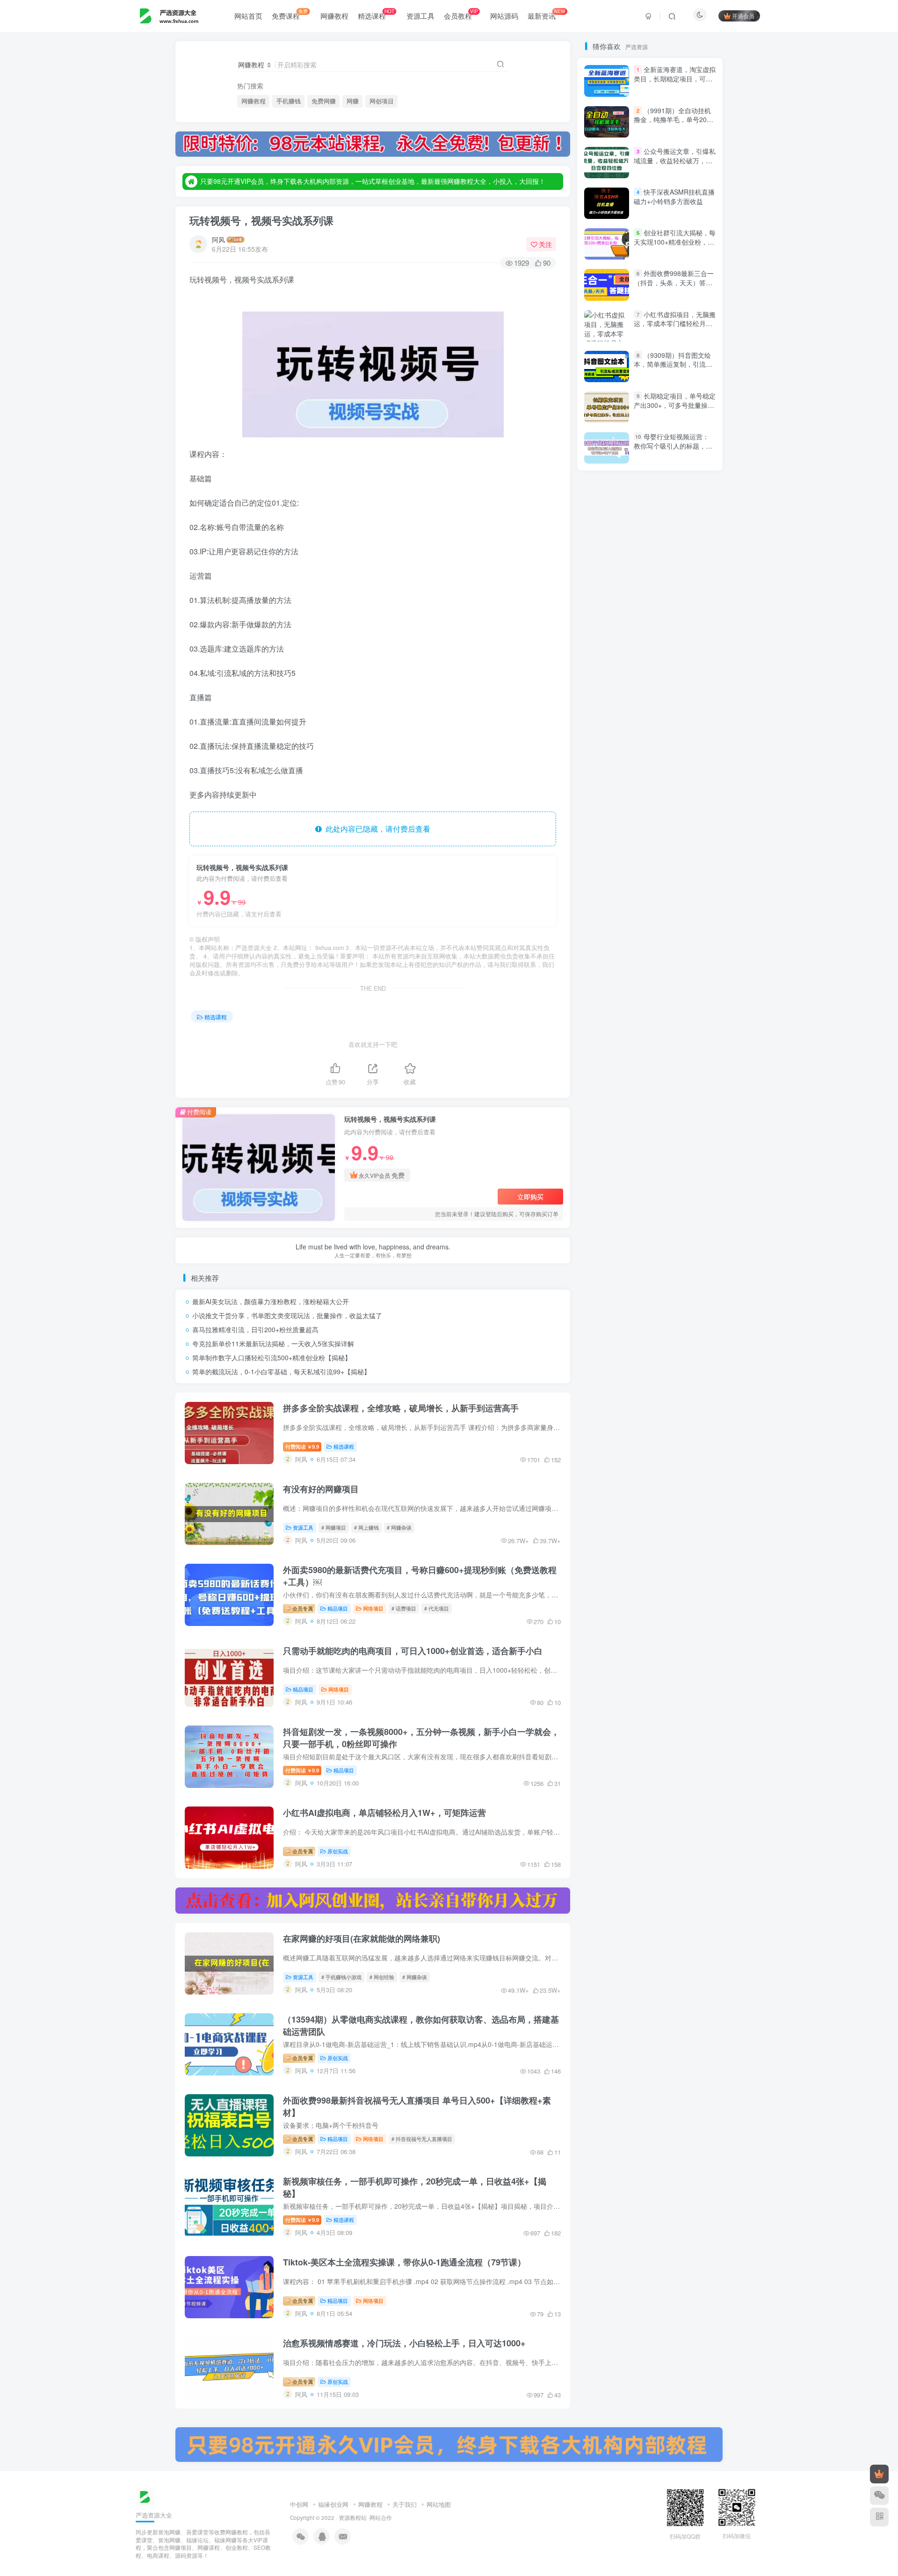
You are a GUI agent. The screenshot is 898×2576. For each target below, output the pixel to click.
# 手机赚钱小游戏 (341, 1977)
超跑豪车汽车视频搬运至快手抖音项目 (644, 1102)
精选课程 (376, 14)
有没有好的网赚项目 (321, 1489)
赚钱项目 (641, 1115)
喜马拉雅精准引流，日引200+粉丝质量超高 (255, 1329)
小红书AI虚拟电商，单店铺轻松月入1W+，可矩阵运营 (384, 1813)
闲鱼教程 (685, 969)
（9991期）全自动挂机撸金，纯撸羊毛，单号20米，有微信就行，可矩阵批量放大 (673, 489)
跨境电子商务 (639, 1089)
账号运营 (604, 1169)
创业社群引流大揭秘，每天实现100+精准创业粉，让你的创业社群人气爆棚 (675, 606)
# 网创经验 (382, 1977)
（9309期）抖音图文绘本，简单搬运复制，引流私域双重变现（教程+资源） (673, 729)
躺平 (598, 1089)
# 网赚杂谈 (399, 1527)
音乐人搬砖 (648, 928)
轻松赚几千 (655, 1062)
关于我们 (405, 2504)
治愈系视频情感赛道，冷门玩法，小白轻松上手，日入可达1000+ (404, 2343)
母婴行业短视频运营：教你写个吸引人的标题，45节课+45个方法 (673, 810)
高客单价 (645, 888)
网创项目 (382, 101)
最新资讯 (547, 14)
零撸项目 (675, 942)
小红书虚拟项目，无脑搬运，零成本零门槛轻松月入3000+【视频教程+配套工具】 (675, 693)
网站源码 (504, 16)
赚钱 (600, 1143)
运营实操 (604, 1035)
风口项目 (604, 915)
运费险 (654, 1022)
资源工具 (420, 16)
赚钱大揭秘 (648, 1129)
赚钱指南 (604, 1129)
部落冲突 (691, 1009)
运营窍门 (691, 1022)
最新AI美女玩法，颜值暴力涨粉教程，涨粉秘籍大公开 (271, 1301)
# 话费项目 (404, 1608)
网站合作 (381, 2518)
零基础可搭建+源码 (618, 955)
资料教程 (645, 1156)
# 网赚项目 (334, 1527)
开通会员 (743, 16)
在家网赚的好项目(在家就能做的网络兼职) (362, 1938)
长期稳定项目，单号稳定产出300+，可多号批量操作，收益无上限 (675, 405)
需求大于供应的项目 (619, 942)
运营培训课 (648, 1035)
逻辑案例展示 (610, 1022)
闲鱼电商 (604, 969)
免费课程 (290, 14)
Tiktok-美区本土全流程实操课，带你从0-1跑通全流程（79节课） (404, 2262)
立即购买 (530, 1197)
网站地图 (439, 2504)
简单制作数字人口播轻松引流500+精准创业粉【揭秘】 (272, 1357)
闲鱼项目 (673, 955)
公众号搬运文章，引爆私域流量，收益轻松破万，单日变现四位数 (675, 525)
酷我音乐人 (648, 1009)
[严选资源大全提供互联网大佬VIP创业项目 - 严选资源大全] (145, 2496)
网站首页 (248, 16)
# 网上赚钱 (366, 1527)
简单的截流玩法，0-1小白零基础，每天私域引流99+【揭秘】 (281, 1371)
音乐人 (688, 928)
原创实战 (338, 1851)
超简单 (601, 1115)
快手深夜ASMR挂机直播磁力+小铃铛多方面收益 (674, 561)
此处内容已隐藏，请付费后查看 (376, 829)
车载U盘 (684, 1076)
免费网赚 (324, 101)
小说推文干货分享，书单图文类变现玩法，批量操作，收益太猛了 (287, 1315)
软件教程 (604, 1076)
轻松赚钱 (608, 1062)
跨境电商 (685, 1089)
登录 (628, 175)
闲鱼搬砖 (604, 982)
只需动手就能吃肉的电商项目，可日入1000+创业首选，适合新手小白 (413, 1651)
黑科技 (601, 875)
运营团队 (691, 1035)
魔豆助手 (604, 888)
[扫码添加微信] (879, 2496)
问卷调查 (657, 995)
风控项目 (657, 902)
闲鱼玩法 (645, 969)
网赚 (353, 101)
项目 (679, 915)
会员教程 (461, 14)
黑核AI (636, 875)
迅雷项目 (604, 1049)
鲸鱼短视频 (676, 875)
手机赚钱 (289, 101)
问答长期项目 (610, 995)
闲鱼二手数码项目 (657, 982)
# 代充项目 (437, 1608)
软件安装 (645, 1076)
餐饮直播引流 (610, 902)
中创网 (299, 2504)
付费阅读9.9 (302, 1446)
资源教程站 (353, 2518)
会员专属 (302, 1608)
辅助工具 (685, 1049)
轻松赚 (696, 1062)
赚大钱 (633, 1143)
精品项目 (338, 1608)
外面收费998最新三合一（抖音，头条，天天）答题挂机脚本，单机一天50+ (674, 647)
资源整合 (604, 1156)
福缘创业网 (333, 2504)
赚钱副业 (691, 1129)
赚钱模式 (682, 1115)
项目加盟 (645, 915)
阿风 (218, 239)
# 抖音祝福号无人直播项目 (422, 2139)
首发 (679, 888)
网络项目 (373, 1608)
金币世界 (604, 1009)
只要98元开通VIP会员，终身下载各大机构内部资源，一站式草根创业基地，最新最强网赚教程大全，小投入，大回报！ (373, 181)
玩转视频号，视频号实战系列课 (261, 220)
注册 (682, 175)
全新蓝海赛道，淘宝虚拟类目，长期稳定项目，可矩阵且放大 (675, 443)
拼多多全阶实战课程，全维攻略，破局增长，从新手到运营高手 (401, 1408)
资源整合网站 (680, 1143)
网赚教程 (334, 16)
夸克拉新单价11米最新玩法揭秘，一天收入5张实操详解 (273, 1343)
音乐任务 (604, 928)
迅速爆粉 (645, 1049)
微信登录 (656, 229)
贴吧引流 (685, 1156)
